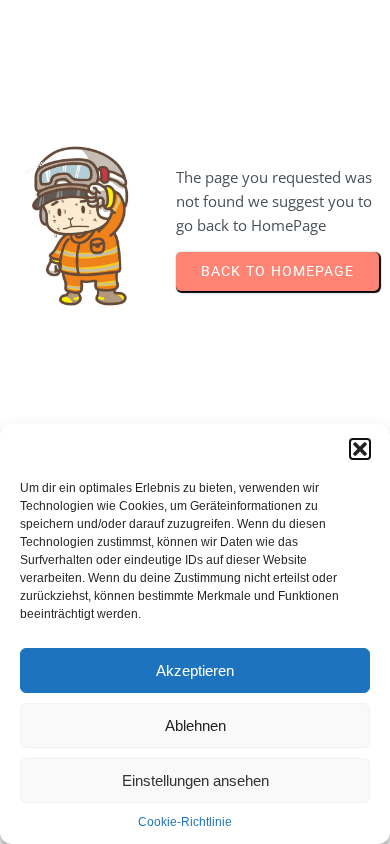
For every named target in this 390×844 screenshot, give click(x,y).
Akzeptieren (195, 670)
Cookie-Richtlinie (185, 822)
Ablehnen (195, 725)
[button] (360, 449)
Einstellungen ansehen (195, 780)
